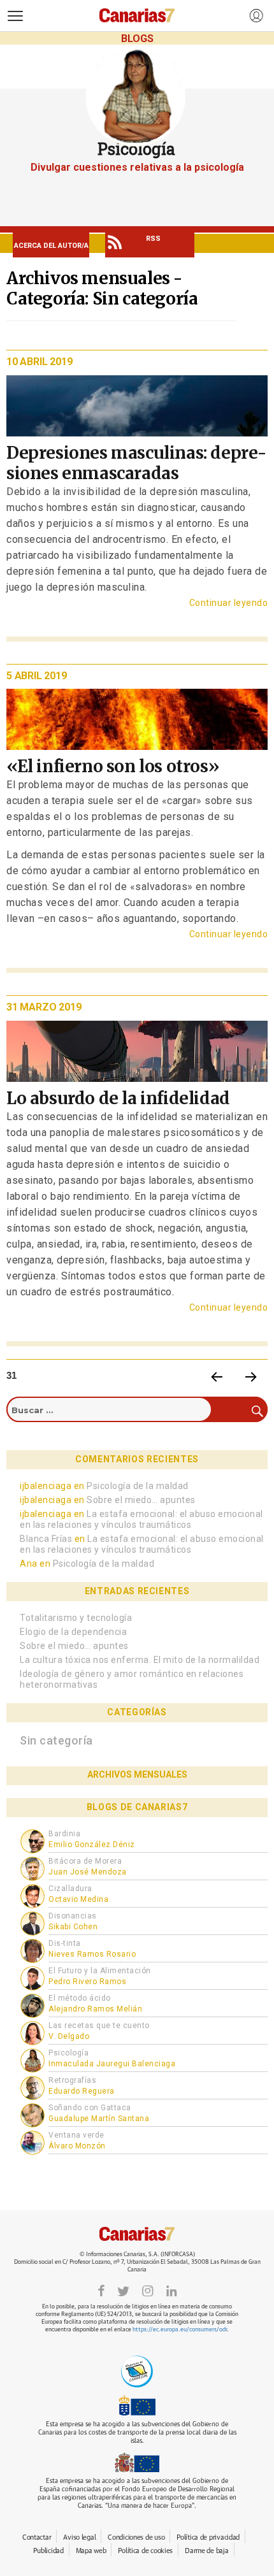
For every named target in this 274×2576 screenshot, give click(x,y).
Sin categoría (56, 1740)
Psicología (68, 2053)
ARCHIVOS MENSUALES (137, 1774)
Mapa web (91, 2551)
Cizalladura (70, 1889)
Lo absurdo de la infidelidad (118, 1098)
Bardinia (64, 1834)
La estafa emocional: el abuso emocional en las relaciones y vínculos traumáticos (141, 1519)
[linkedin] (171, 2290)
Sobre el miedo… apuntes (141, 1500)
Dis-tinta (65, 1943)
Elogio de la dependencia (73, 1632)
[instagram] (148, 2290)
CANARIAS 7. (137, 2234)
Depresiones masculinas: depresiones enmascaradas (136, 463)
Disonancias (73, 1916)
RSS (153, 239)
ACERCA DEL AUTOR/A (51, 246)
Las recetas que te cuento (99, 2026)
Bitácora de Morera (85, 1861)
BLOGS (137, 39)
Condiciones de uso (136, 2537)
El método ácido (80, 1998)
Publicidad (48, 2551)
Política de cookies (145, 2551)
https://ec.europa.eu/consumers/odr (180, 2330)
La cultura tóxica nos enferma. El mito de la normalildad (140, 1660)
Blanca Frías (46, 1539)
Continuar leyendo (228, 603)
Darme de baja (206, 2551)
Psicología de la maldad (138, 1486)
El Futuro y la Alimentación (100, 1971)
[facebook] (101, 2290)
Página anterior (217, 1376)
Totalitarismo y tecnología (76, 1618)
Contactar (37, 2537)
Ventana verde (76, 2135)
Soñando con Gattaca (90, 2108)
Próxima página (251, 1376)
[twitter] (123, 2290)
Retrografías (72, 2080)
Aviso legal (79, 2537)
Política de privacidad (208, 2537)
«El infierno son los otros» (113, 766)
